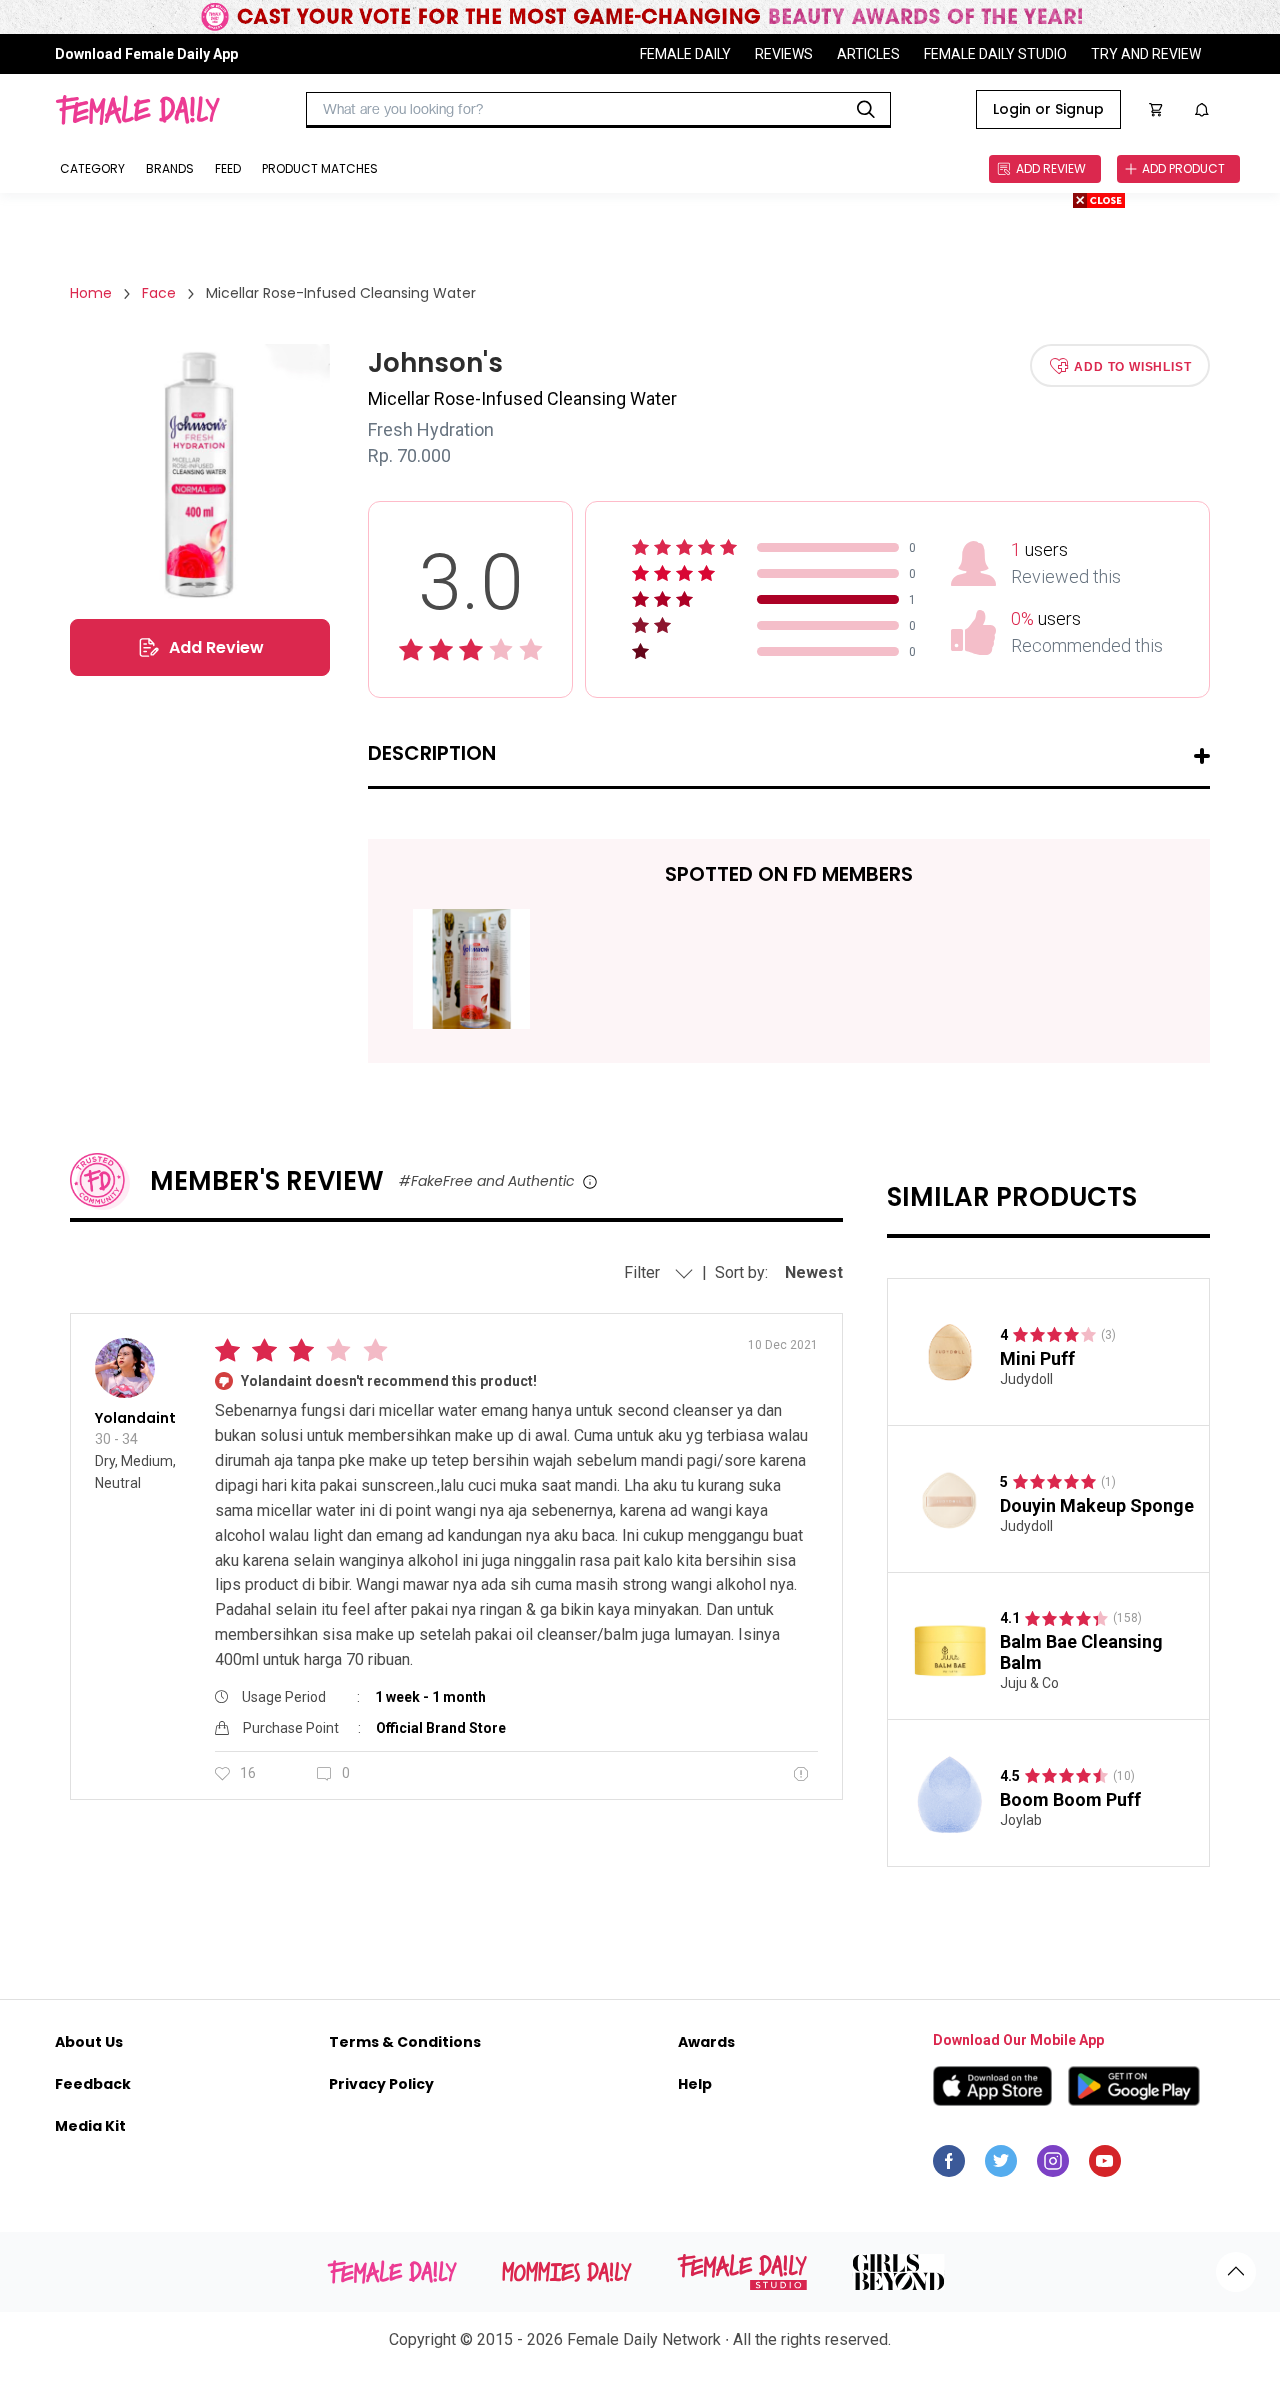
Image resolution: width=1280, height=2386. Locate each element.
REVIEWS (784, 54)
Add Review (216, 647)
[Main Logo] (137, 110)
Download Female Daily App (146, 54)
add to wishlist (1132, 366)
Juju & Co (1029, 1683)
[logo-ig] (1053, 2166)
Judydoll (1026, 1379)
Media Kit (90, 2126)
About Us (89, 2042)
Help (695, 2084)
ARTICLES (868, 54)
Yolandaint (135, 1418)
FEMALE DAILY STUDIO (995, 54)
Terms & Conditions (405, 2042)
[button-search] (866, 110)
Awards (706, 2042)
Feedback (93, 2084)
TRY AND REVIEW (1146, 54)
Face (159, 293)
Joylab (1021, 1820)
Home (91, 293)
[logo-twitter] (1001, 2166)
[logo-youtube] (1105, 2166)
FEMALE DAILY (685, 54)
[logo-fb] (949, 2166)
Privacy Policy (381, 2084)
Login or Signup (1048, 109)
